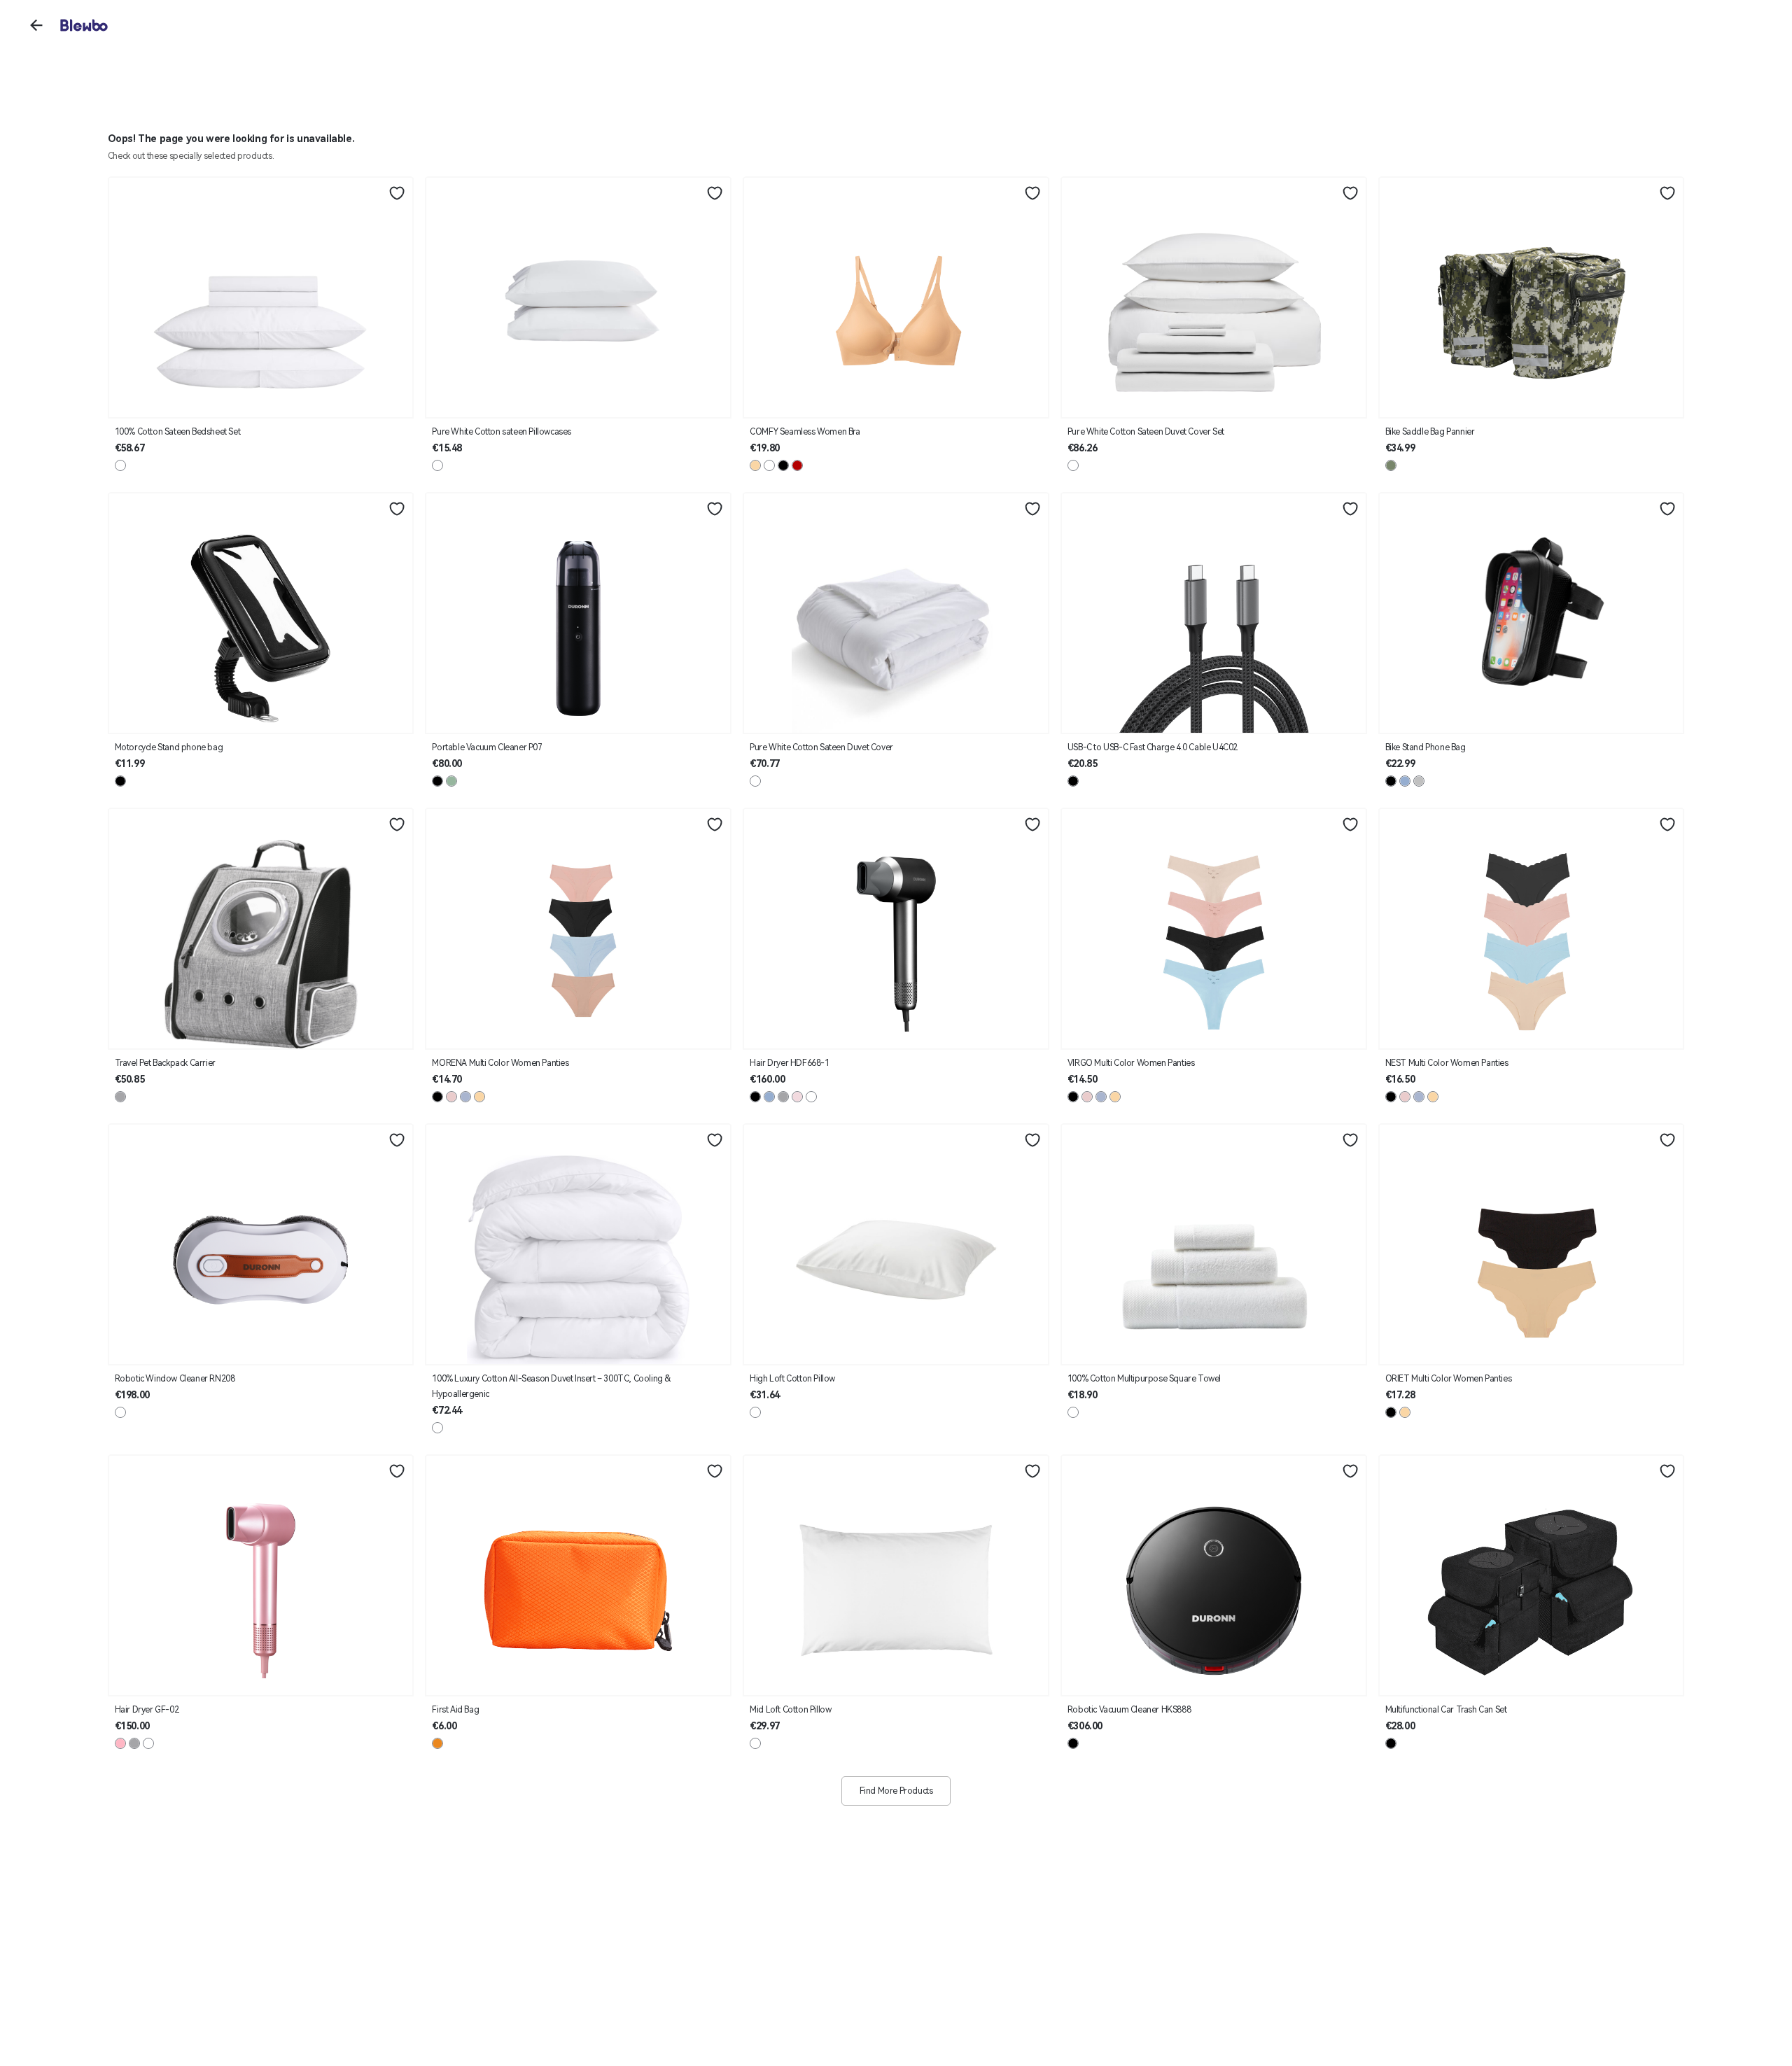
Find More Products (896, 1791)
